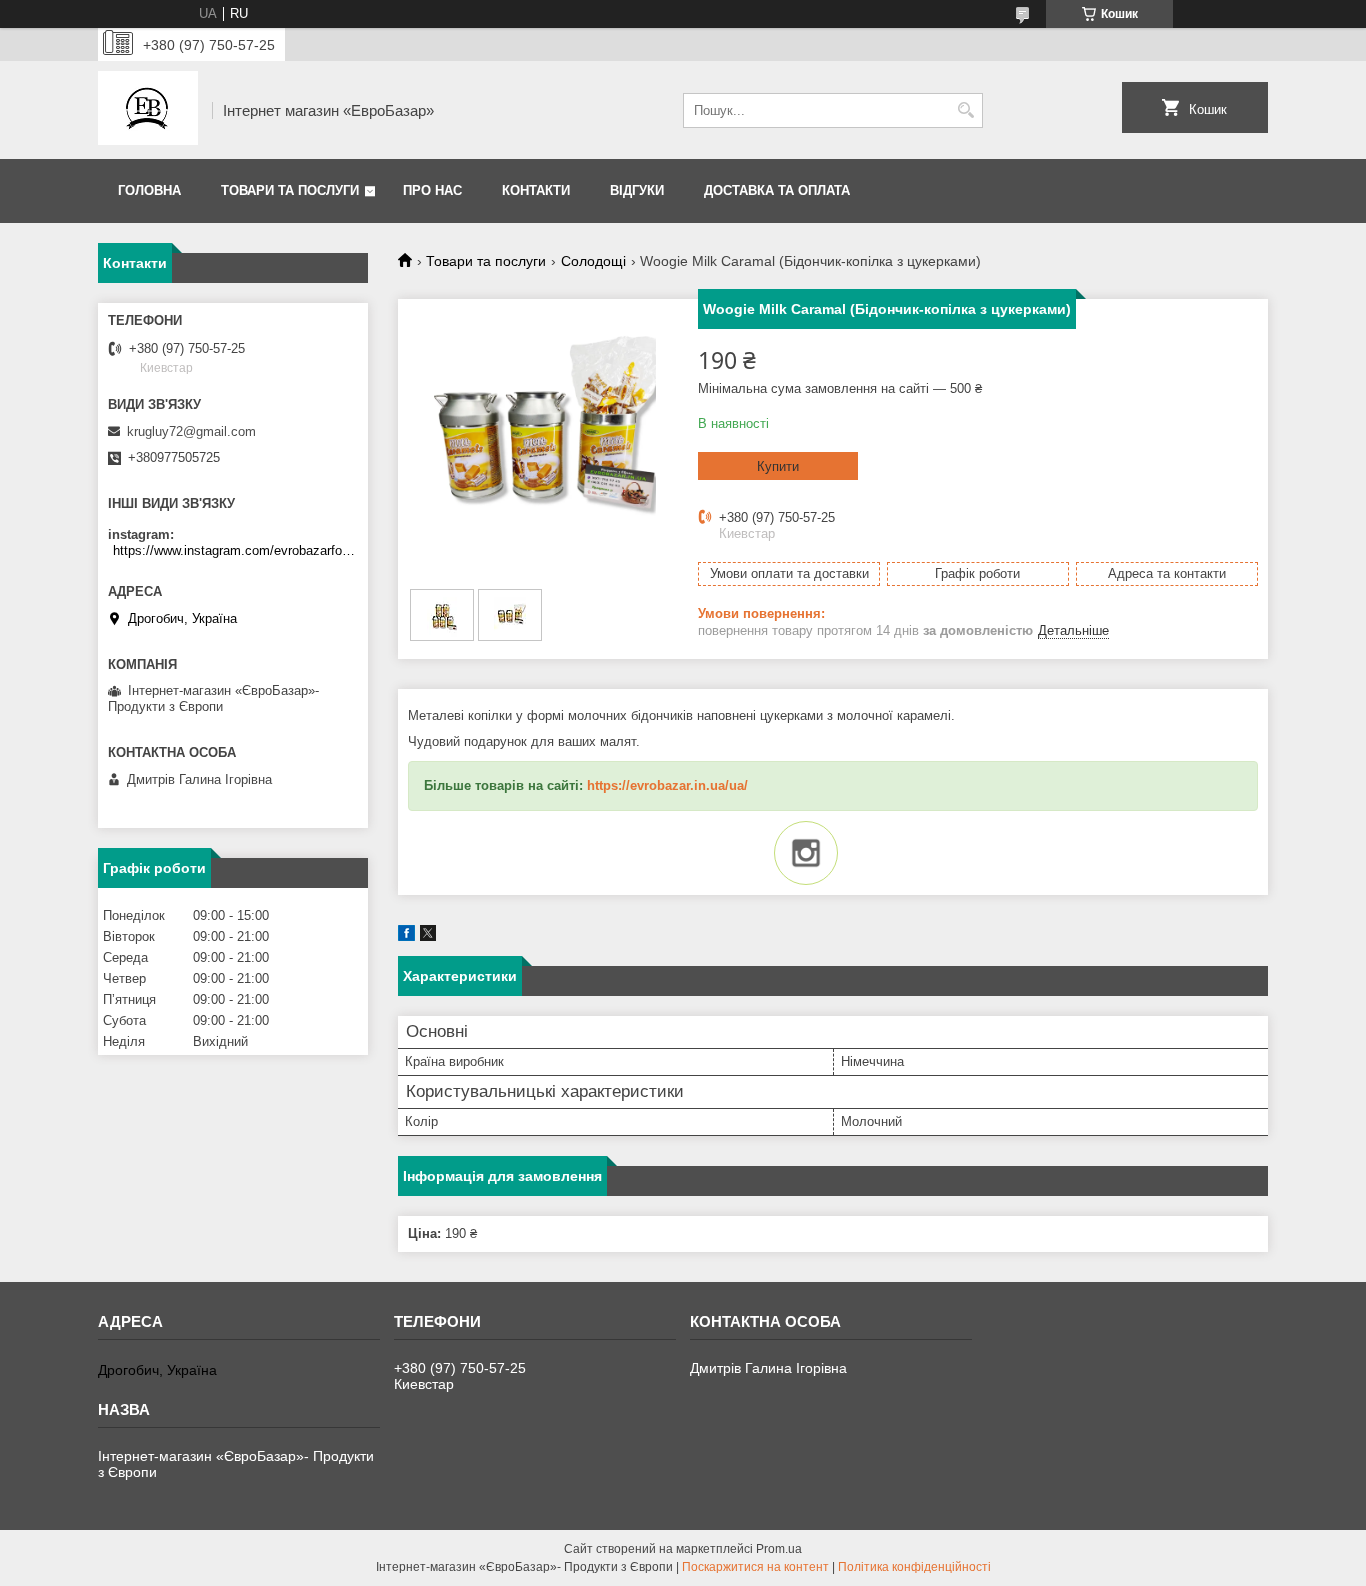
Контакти (536, 190)
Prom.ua (779, 1549)
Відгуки (637, 190)
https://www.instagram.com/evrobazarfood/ (235, 550)
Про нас (432, 190)
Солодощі (593, 261)
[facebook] (406, 936)
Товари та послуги (290, 190)
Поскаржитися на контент (755, 1567)
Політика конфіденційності (914, 1567)
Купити (778, 466)
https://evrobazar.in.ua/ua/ (667, 785)
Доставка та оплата (777, 190)
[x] (428, 936)
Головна (149, 190)
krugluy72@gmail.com (191, 431)
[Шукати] (965, 110)
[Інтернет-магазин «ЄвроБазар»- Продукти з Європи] (148, 110)
